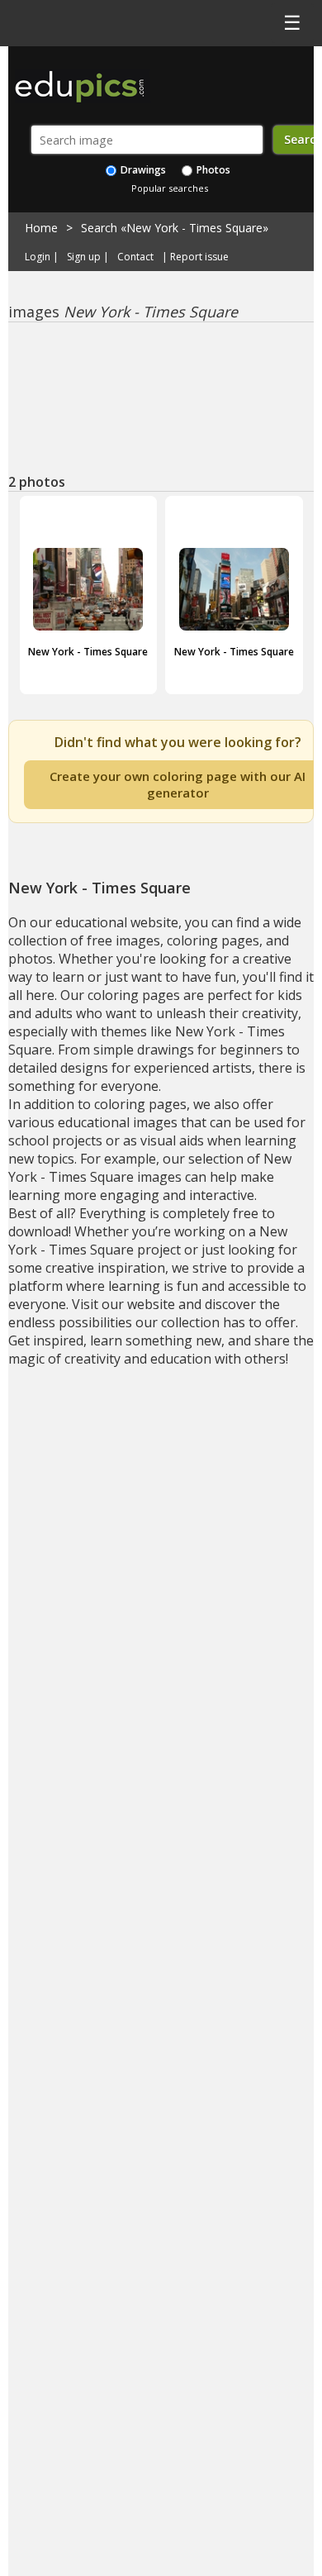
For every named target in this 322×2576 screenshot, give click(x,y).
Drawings (142, 170)
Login (38, 257)
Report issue (199, 257)
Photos (212, 170)
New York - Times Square (88, 652)
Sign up (84, 257)
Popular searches (170, 188)
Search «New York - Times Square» (175, 228)
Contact (135, 257)
